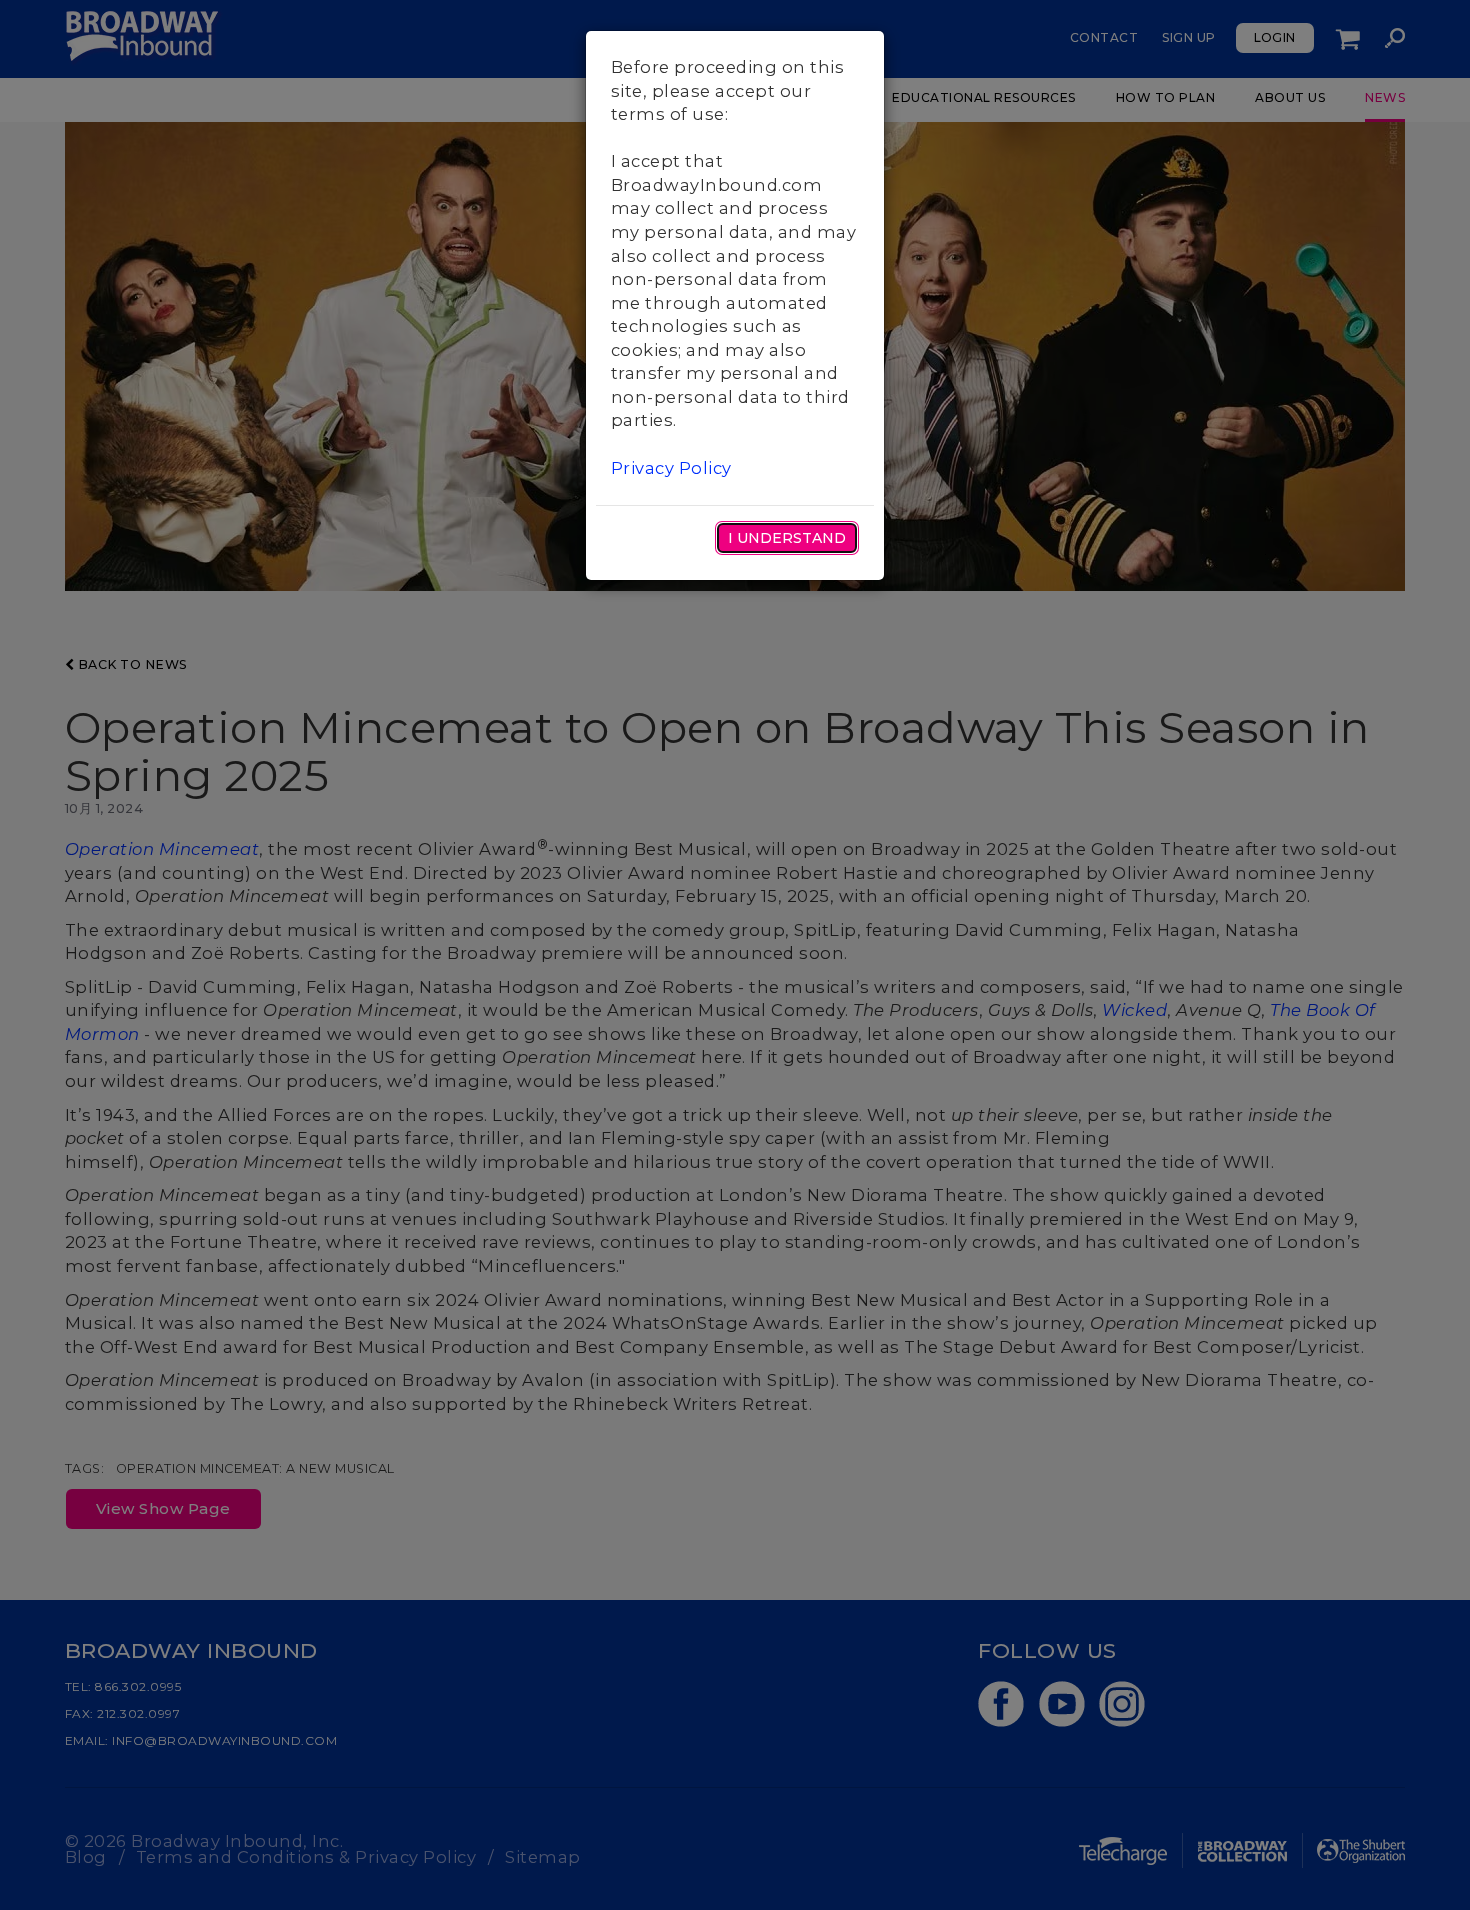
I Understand (787, 538)
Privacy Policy (671, 468)
